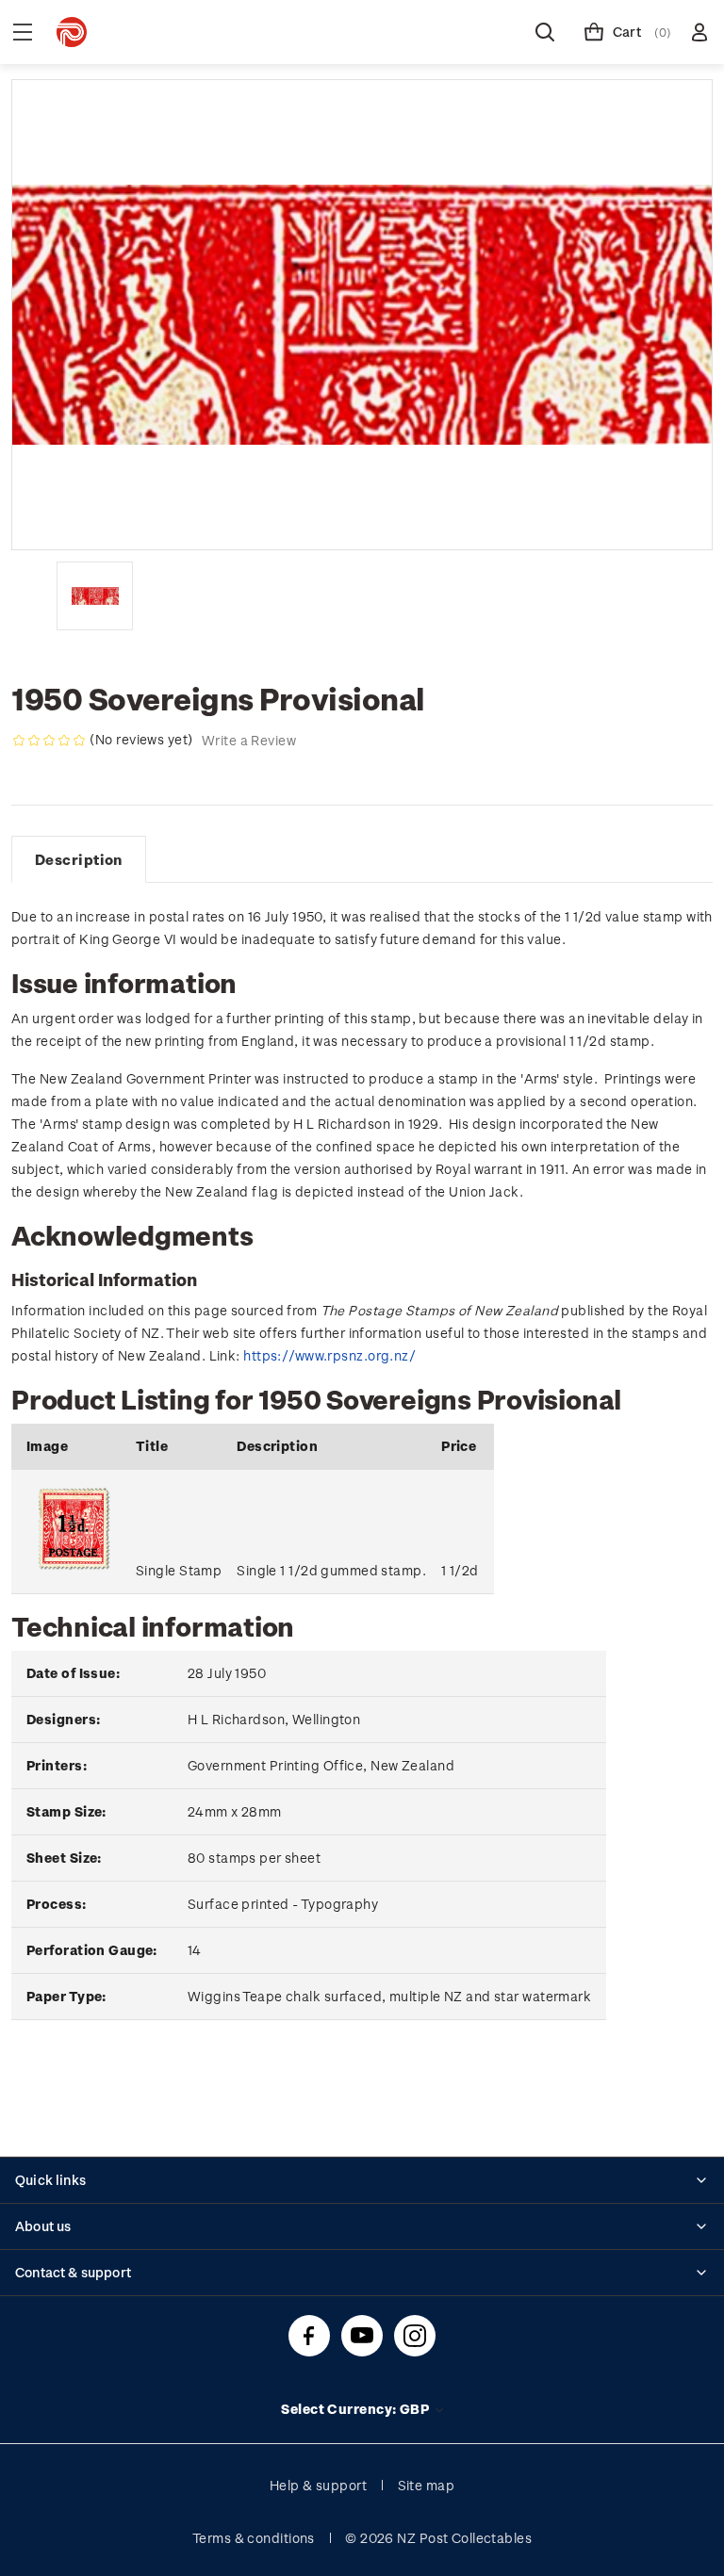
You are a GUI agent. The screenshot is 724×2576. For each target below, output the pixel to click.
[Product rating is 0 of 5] (49, 741)
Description (79, 859)
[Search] (545, 32)
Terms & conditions (254, 2538)
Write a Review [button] (249, 740)
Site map (427, 2485)
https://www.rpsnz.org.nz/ (329, 1355)
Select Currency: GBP (356, 2409)
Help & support (318, 2485)
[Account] (699, 32)
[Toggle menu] (23, 32)
